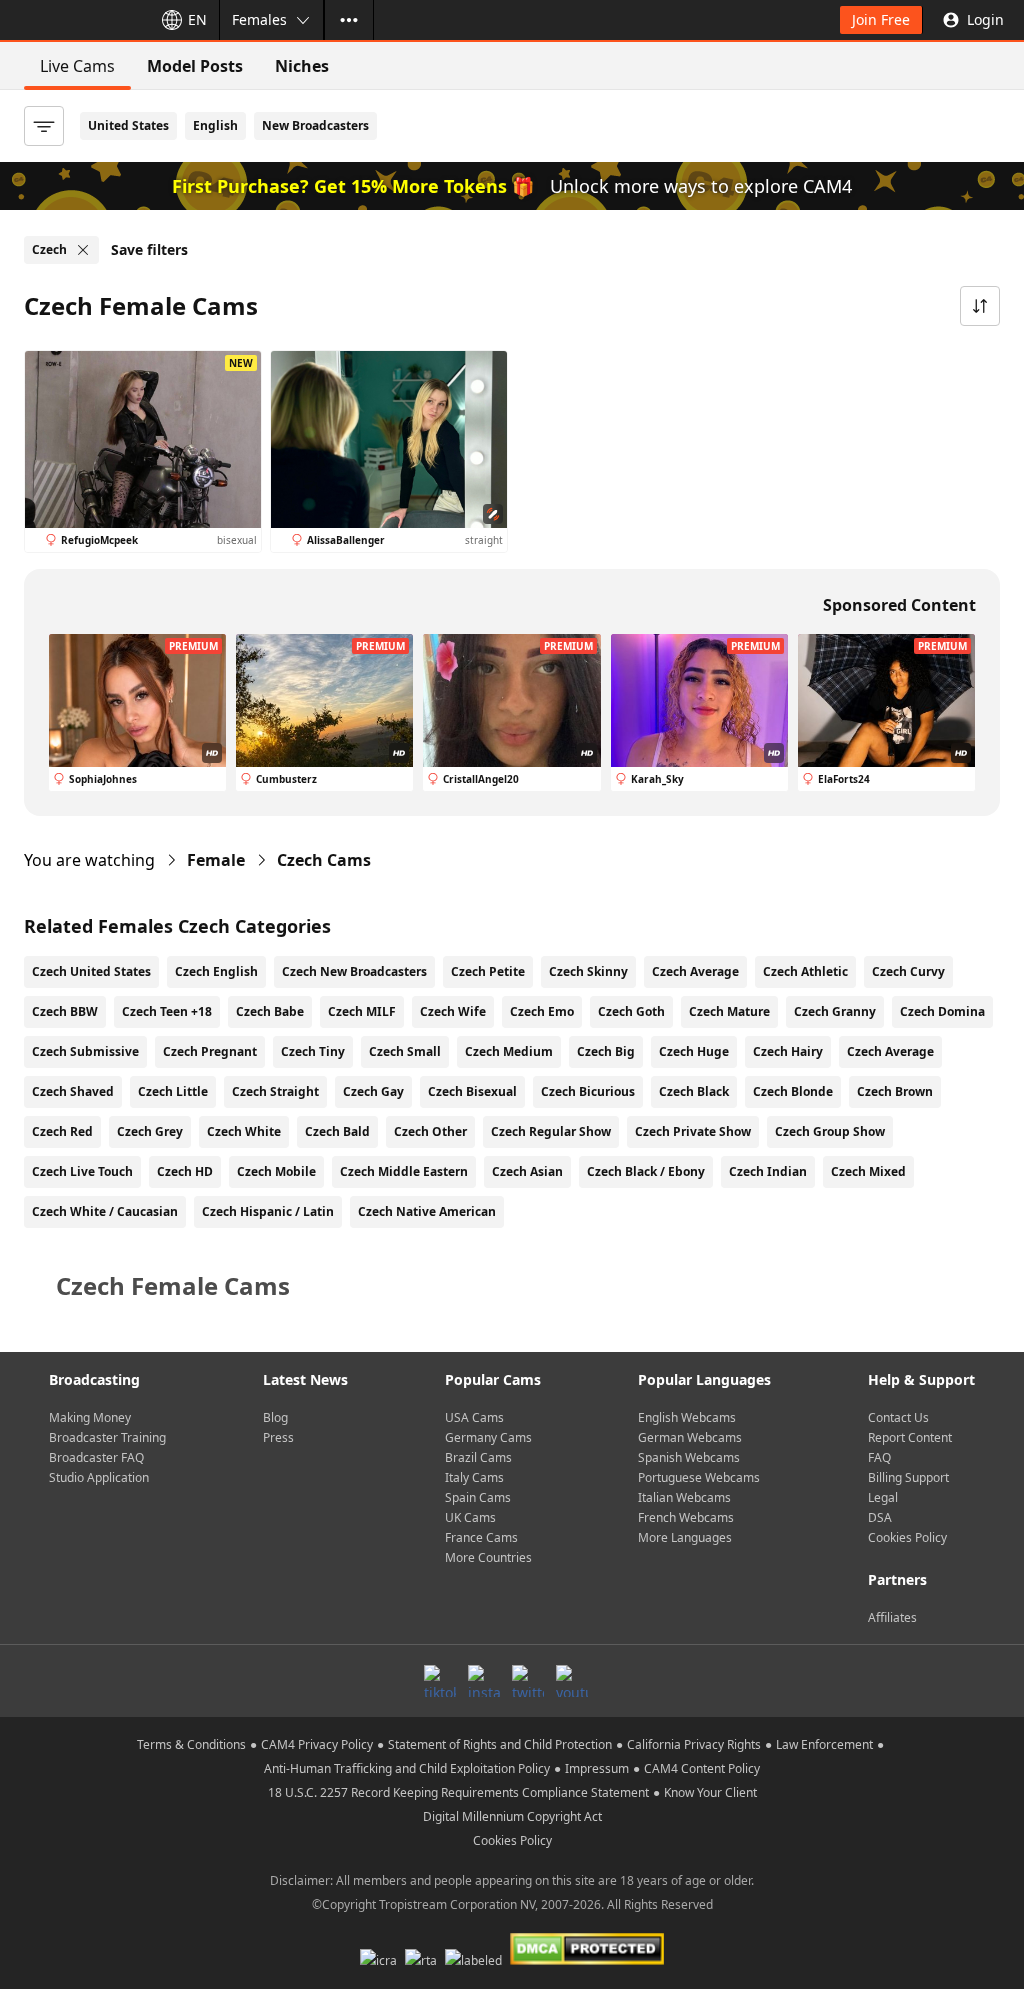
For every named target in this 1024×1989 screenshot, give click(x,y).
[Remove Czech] (83, 250)
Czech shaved (73, 1091)
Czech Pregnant (210, 1051)
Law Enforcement (824, 1744)
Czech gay (373, 1091)
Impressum (597, 1768)
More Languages (685, 1537)
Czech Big (606, 1051)
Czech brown (895, 1091)
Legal (883, 1497)
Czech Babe (270, 1011)
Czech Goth (631, 1011)
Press (278, 1437)
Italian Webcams (684, 1497)
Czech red (62, 1131)
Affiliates (892, 1617)
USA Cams (474, 1417)
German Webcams (690, 1437)
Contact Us (898, 1417)
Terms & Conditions (191, 1744)
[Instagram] (484, 1681)
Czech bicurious (588, 1091)
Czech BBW (65, 1011)
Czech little (173, 1091)
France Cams (481, 1537)
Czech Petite (488, 971)
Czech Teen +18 (167, 1011)
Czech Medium (509, 1051)
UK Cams (470, 1517)
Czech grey (150, 1131)
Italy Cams (474, 1477)
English (215, 125)
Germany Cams (488, 1437)
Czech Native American (427, 1211)
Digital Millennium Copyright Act (512, 1816)
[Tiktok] (440, 1681)
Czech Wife (453, 1011)
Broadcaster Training (107, 1437)
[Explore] (349, 20)
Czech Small (405, 1051)
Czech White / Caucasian (105, 1211)
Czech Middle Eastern (404, 1171)
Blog (275, 1417)
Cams (324, 860)
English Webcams (687, 1417)
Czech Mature (729, 1011)
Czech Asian (527, 1171)
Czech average (890, 1051)
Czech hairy (788, 1051)
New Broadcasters (315, 125)
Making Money (90, 1417)
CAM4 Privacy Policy (317, 1744)
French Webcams (686, 1517)
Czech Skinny (588, 971)
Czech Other (430, 1131)
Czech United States (91, 971)
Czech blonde (793, 1091)
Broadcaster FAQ (96, 1457)
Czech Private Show (693, 1131)
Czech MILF (362, 1011)
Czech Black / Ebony (646, 1171)
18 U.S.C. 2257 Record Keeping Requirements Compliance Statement (458, 1792)
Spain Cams (478, 1497)
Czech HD (185, 1171)
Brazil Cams (478, 1457)
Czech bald (337, 1131)
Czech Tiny (313, 1051)
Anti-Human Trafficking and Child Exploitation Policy (407, 1768)
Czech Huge (694, 1051)
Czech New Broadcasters (354, 971)
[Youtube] (572, 1681)
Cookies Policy (907, 1537)
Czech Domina (942, 1011)
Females (259, 19)
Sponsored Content (899, 605)
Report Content (910, 1437)
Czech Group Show (830, 1131)
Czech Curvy (908, 971)
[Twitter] (528, 1681)
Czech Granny (835, 1011)
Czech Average (695, 971)
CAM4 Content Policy (702, 1768)
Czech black (694, 1091)
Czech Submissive (85, 1051)
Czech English (216, 971)
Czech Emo (542, 1011)
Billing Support (908, 1477)
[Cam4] (72, 20)
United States (128, 125)
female (216, 860)
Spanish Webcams (689, 1457)
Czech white (244, 1131)
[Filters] (44, 126)
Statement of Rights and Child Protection (500, 1744)
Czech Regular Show (551, 1131)
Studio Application (99, 1477)
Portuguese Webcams (699, 1477)
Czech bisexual (472, 1091)
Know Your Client (710, 1792)
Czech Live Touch (82, 1171)
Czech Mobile (276, 1171)
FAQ (879, 1457)
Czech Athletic (805, 971)
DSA (880, 1517)
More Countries (488, 1557)
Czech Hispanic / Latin (268, 1211)
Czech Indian (768, 1171)
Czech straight (275, 1091)
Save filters (149, 249)
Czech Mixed (868, 1171)
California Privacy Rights (694, 1744)
